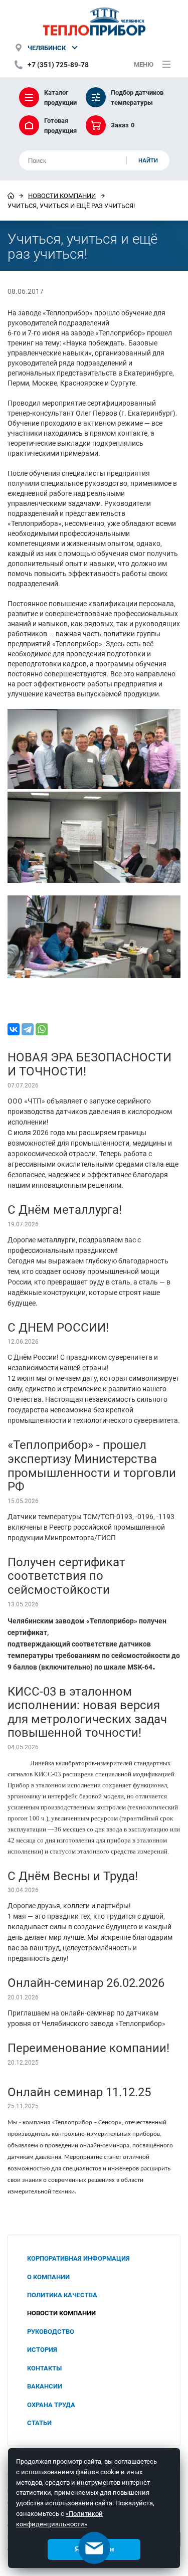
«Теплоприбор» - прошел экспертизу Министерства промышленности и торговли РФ (92, 1465)
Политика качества (62, 2295)
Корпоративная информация (78, 2258)
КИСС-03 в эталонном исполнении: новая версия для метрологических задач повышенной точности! (87, 1712)
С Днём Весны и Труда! (73, 1876)
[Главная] (11, 196)
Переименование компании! (88, 2048)
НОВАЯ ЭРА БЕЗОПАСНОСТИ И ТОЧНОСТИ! (89, 1064)
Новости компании (62, 196)
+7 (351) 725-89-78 (58, 64)
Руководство (51, 2331)
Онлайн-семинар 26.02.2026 (86, 1982)
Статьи (39, 2423)
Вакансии (45, 2386)
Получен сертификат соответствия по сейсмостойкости (66, 1576)
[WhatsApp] (42, 1029)
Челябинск (47, 48)
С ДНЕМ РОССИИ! (58, 1327)
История (42, 2349)
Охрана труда (51, 2405)
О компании (48, 2277)
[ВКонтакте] (14, 1029)
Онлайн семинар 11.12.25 (79, 2092)
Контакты (44, 2368)
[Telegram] (28, 1029)
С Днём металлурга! (65, 1209)
